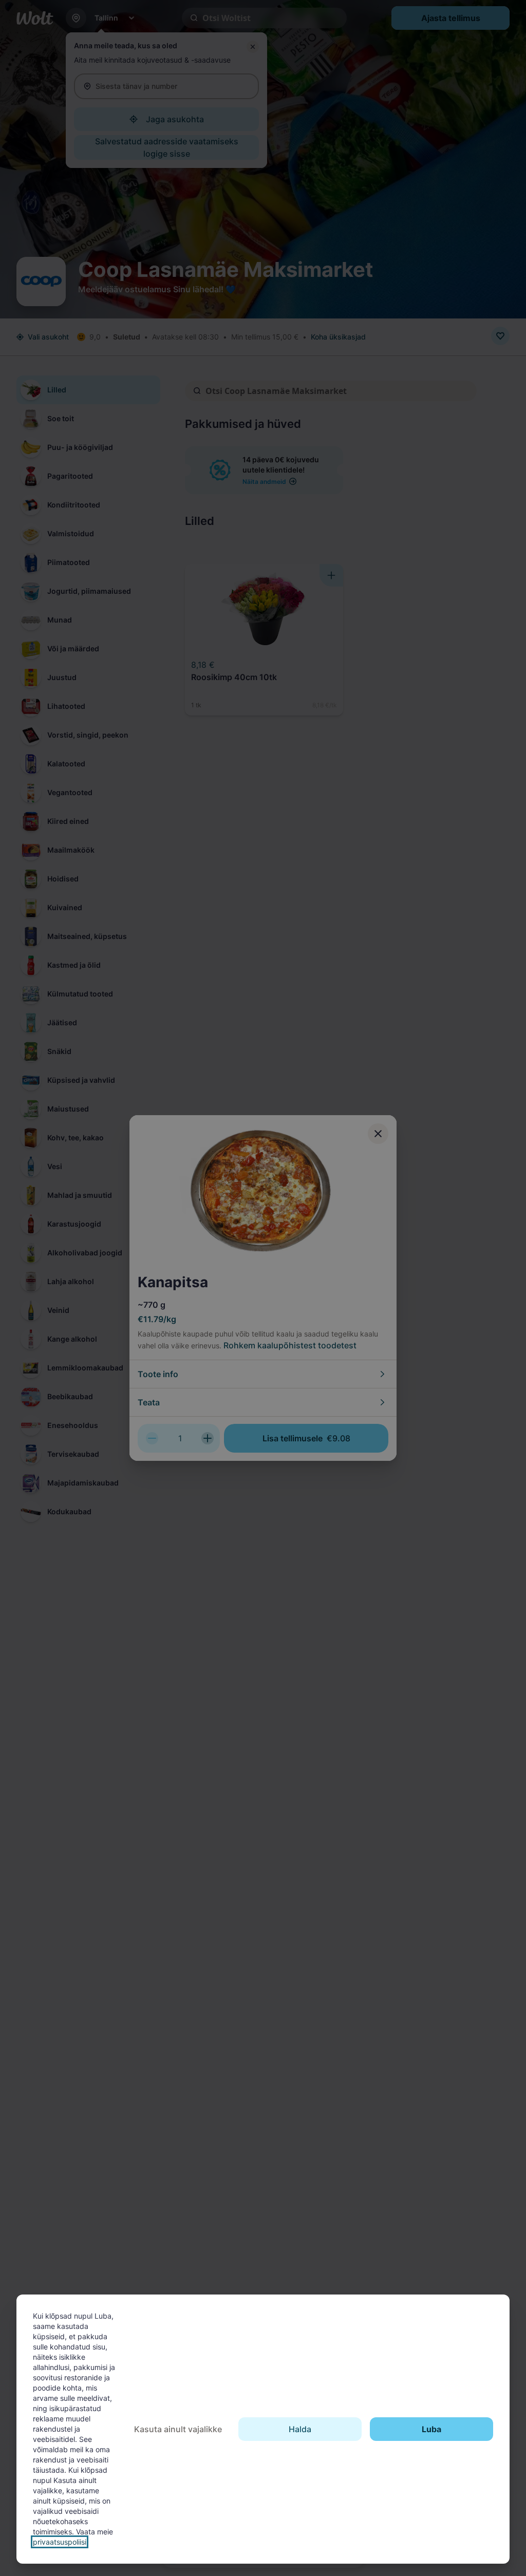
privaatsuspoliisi (60, 2542)
